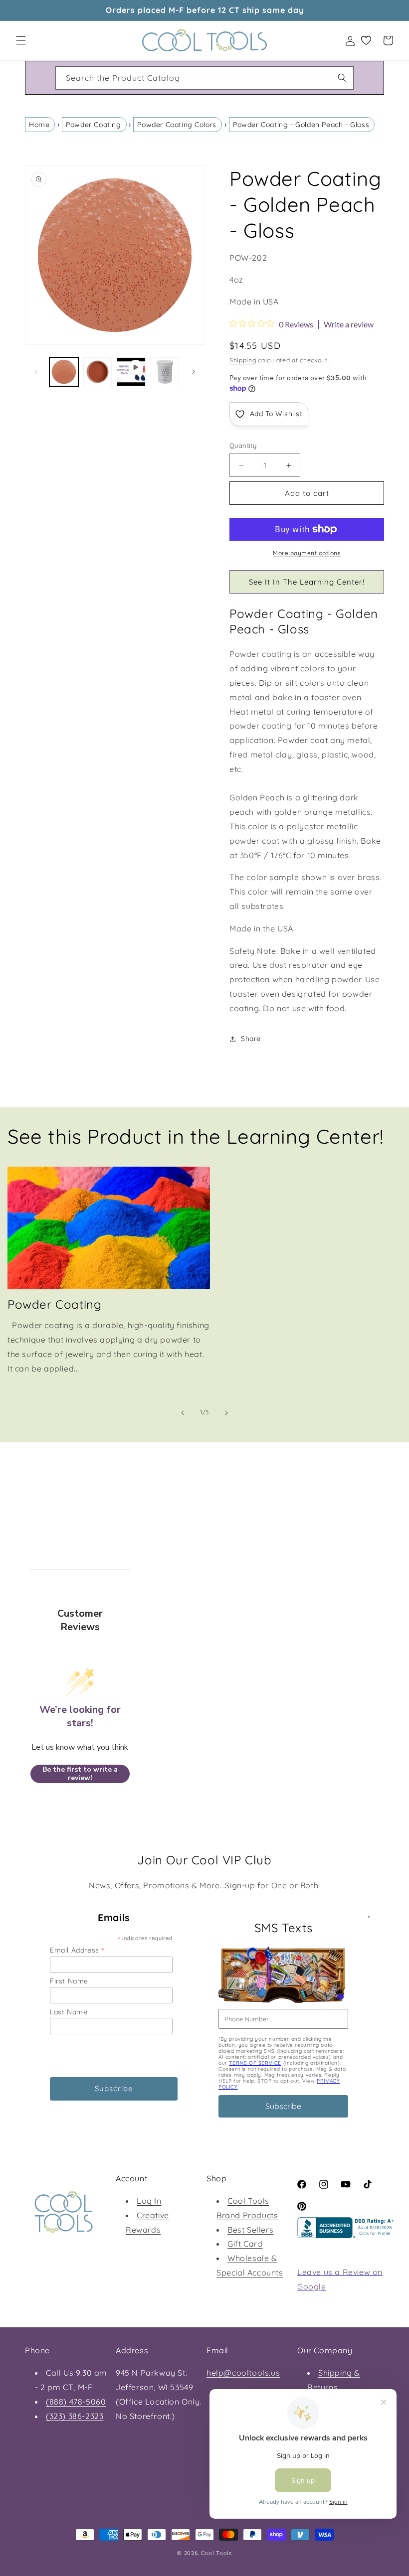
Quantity (243, 446)
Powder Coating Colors (177, 125)
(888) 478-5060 (76, 2402)
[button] (21, 40)
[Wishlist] (366, 40)
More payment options (307, 553)
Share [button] (251, 1039)
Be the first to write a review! (80, 1774)
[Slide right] (194, 372)
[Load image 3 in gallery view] (165, 372)
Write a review (349, 324)
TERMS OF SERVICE (255, 2063)
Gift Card (245, 2244)
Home (39, 125)
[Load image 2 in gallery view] (98, 372)
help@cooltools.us (243, 2373)
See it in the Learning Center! (307, 582)
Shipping (243, 360)
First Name (69, 1981)
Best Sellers (250, 2230)
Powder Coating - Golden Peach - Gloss (301, 125)
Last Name (69, 2012)
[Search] (342, 78)
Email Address (77, 1950)
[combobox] (204, 78)
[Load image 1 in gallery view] (64, 372)
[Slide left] (36, 372)
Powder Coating (93, 125)
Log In (149, 2201)
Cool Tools (216, 2553)
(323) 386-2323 (75, 2416)
